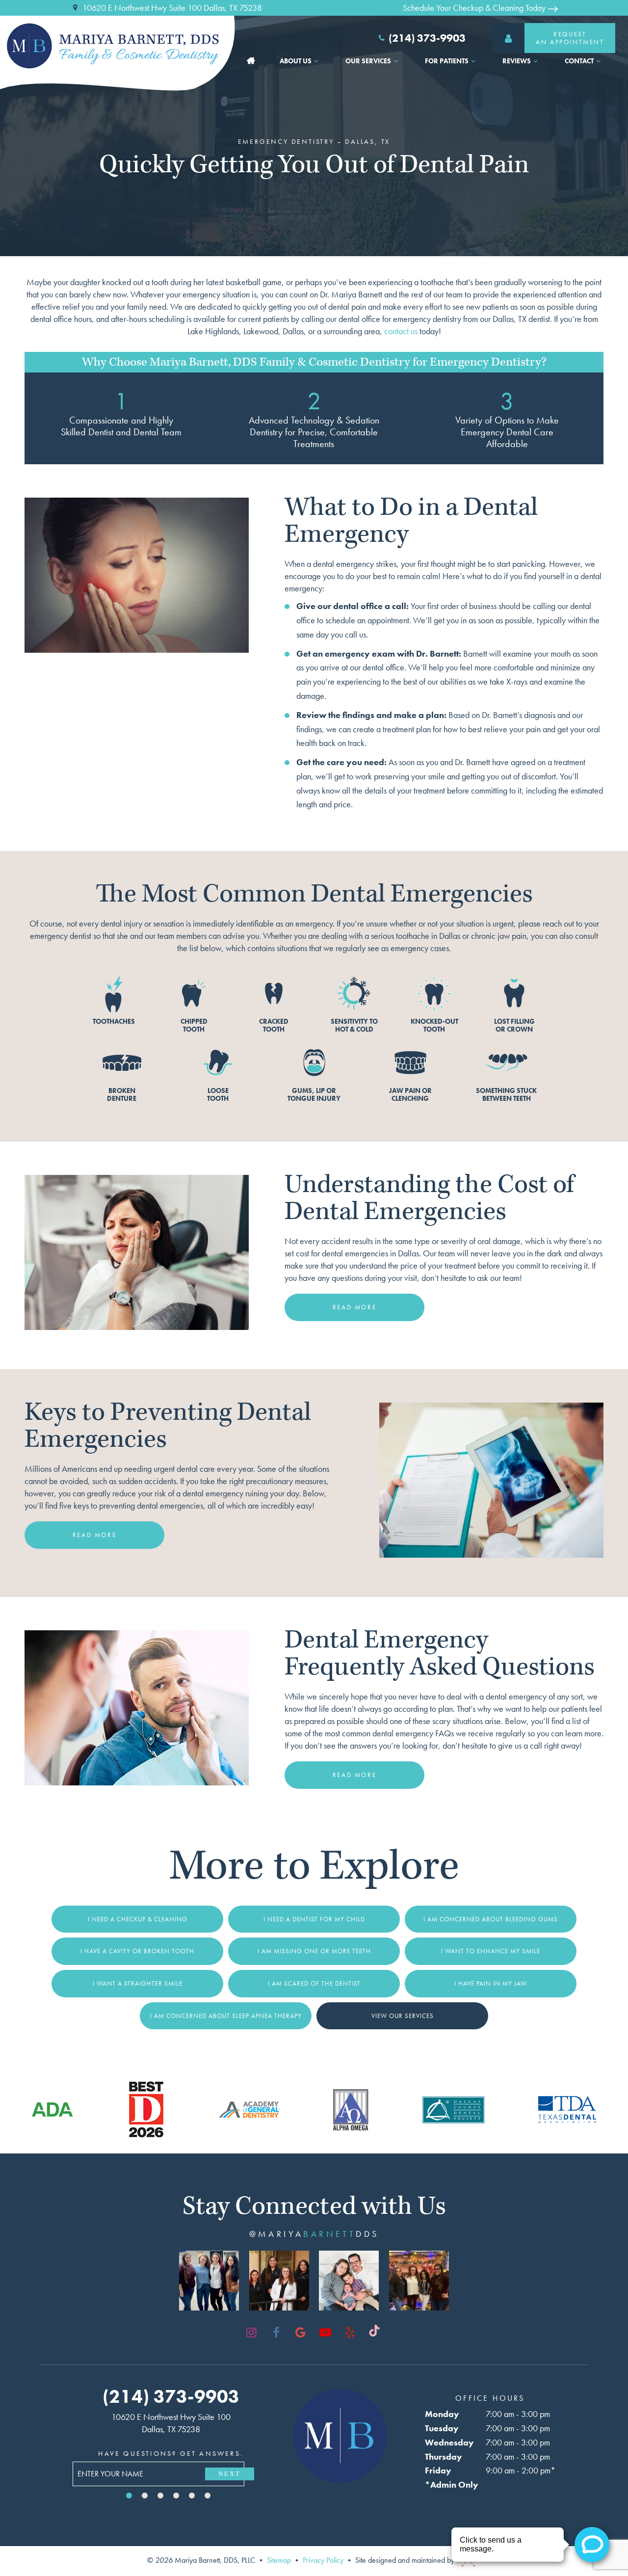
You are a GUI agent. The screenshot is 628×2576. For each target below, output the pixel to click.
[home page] (120, 46)
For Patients (447, 61)
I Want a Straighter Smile (138, 1983)
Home (251, 61)
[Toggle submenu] (316, 61)
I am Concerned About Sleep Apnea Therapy (226, 2016)
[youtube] (325, 2333)
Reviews (517, 61)
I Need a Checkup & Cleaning (138, 1919)
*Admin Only (452, 2484)
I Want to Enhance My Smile (491, 1951)
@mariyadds (314, 2234)
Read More (354, 1307)
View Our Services (403, 2016)
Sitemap (279, 2560)
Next (230, 2474)
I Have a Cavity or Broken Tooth (137, 1951)
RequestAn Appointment (570, 38)
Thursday (444, 2456)
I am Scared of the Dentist (314, 1983)
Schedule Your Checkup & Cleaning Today (475, 8)
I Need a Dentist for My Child (314, 1919)
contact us (401, 331)
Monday (442, 2414)
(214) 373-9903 (427, 38)
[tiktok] (374, 2333)
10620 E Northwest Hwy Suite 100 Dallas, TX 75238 (172, 8)
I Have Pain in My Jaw (491, 1983)
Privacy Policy (323, 2560)
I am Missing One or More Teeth (314, 1951)
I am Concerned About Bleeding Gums (491, 1919)
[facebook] (276, 2333)
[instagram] (252, 2333)
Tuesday (442, 2428)
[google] (301, 2333)
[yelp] (350, 2333)
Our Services (368, 61)
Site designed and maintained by (406, 2560)
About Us (296, 61)
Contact (579, 61)
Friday (438, 2470)
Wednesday (449, 2442)
